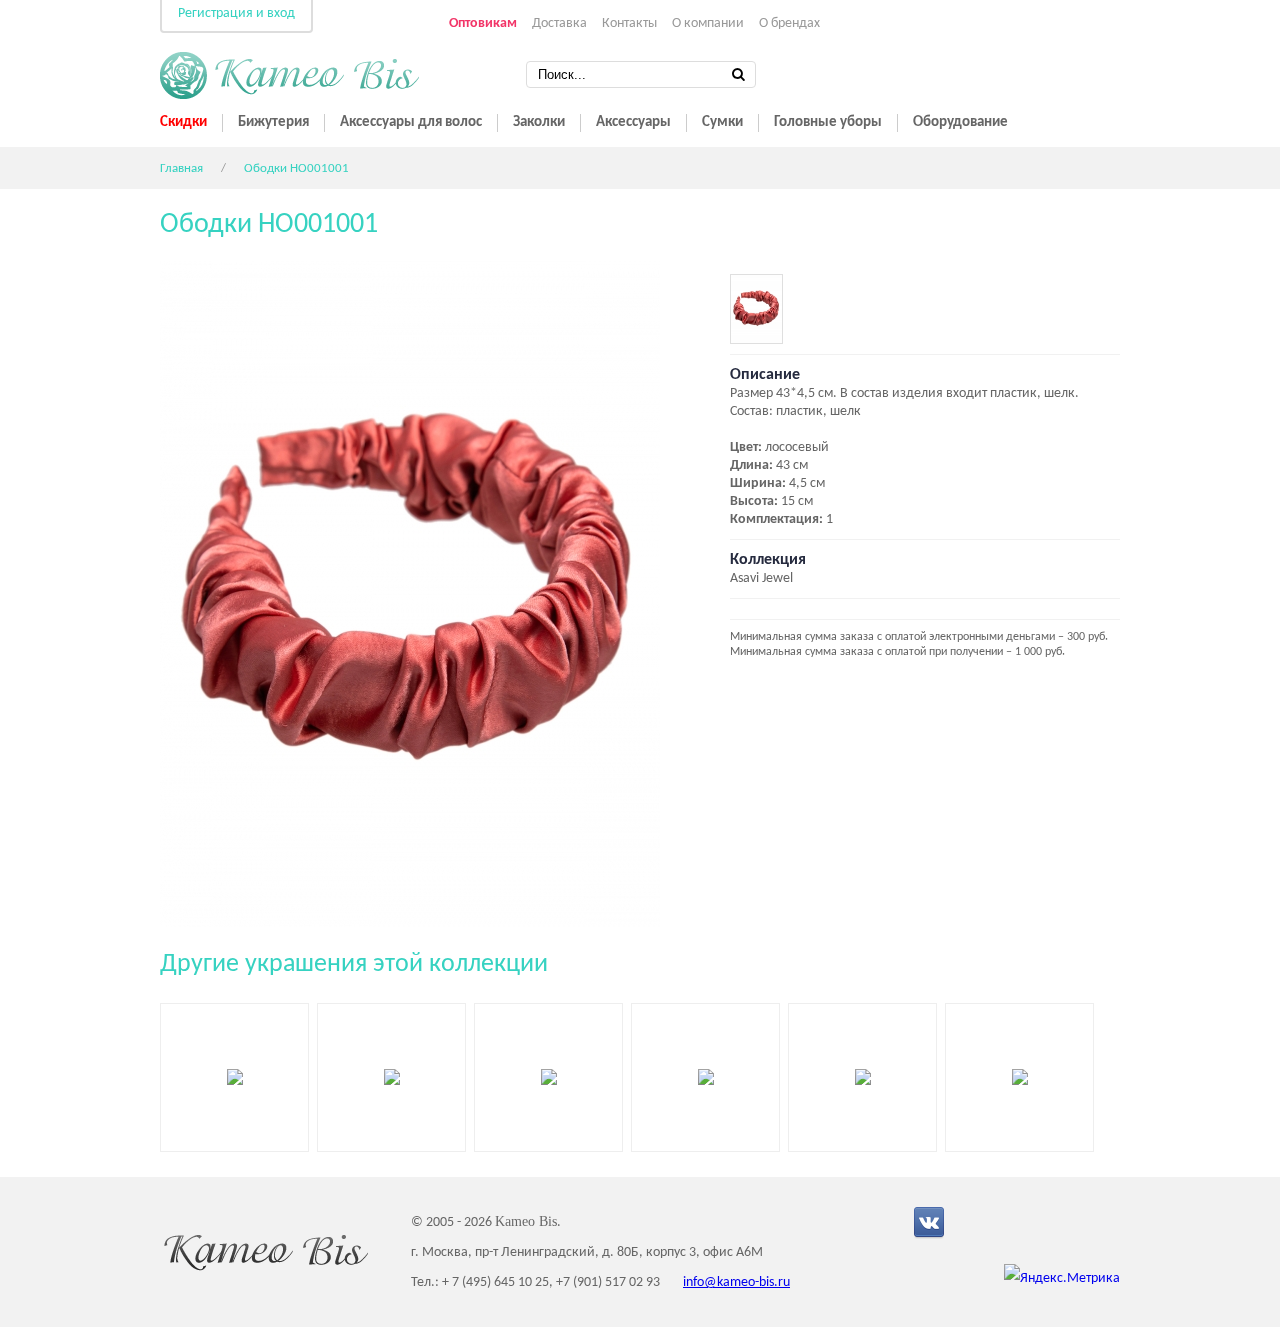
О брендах (789, 23)
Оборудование (960, 122)
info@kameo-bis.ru (736, 1282)
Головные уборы (828, 122)
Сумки (722, 122)
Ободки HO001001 (296, 168)
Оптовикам (483, 23)
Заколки (539, 122)
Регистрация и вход (236, 13)
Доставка (559, 23)
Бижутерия (273, 122)
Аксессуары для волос (411, 122)
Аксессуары (633, 122)
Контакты (629, 23)
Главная (181, 168)
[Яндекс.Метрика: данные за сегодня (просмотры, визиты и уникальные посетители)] (1062, 1279)
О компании (708, 23)
